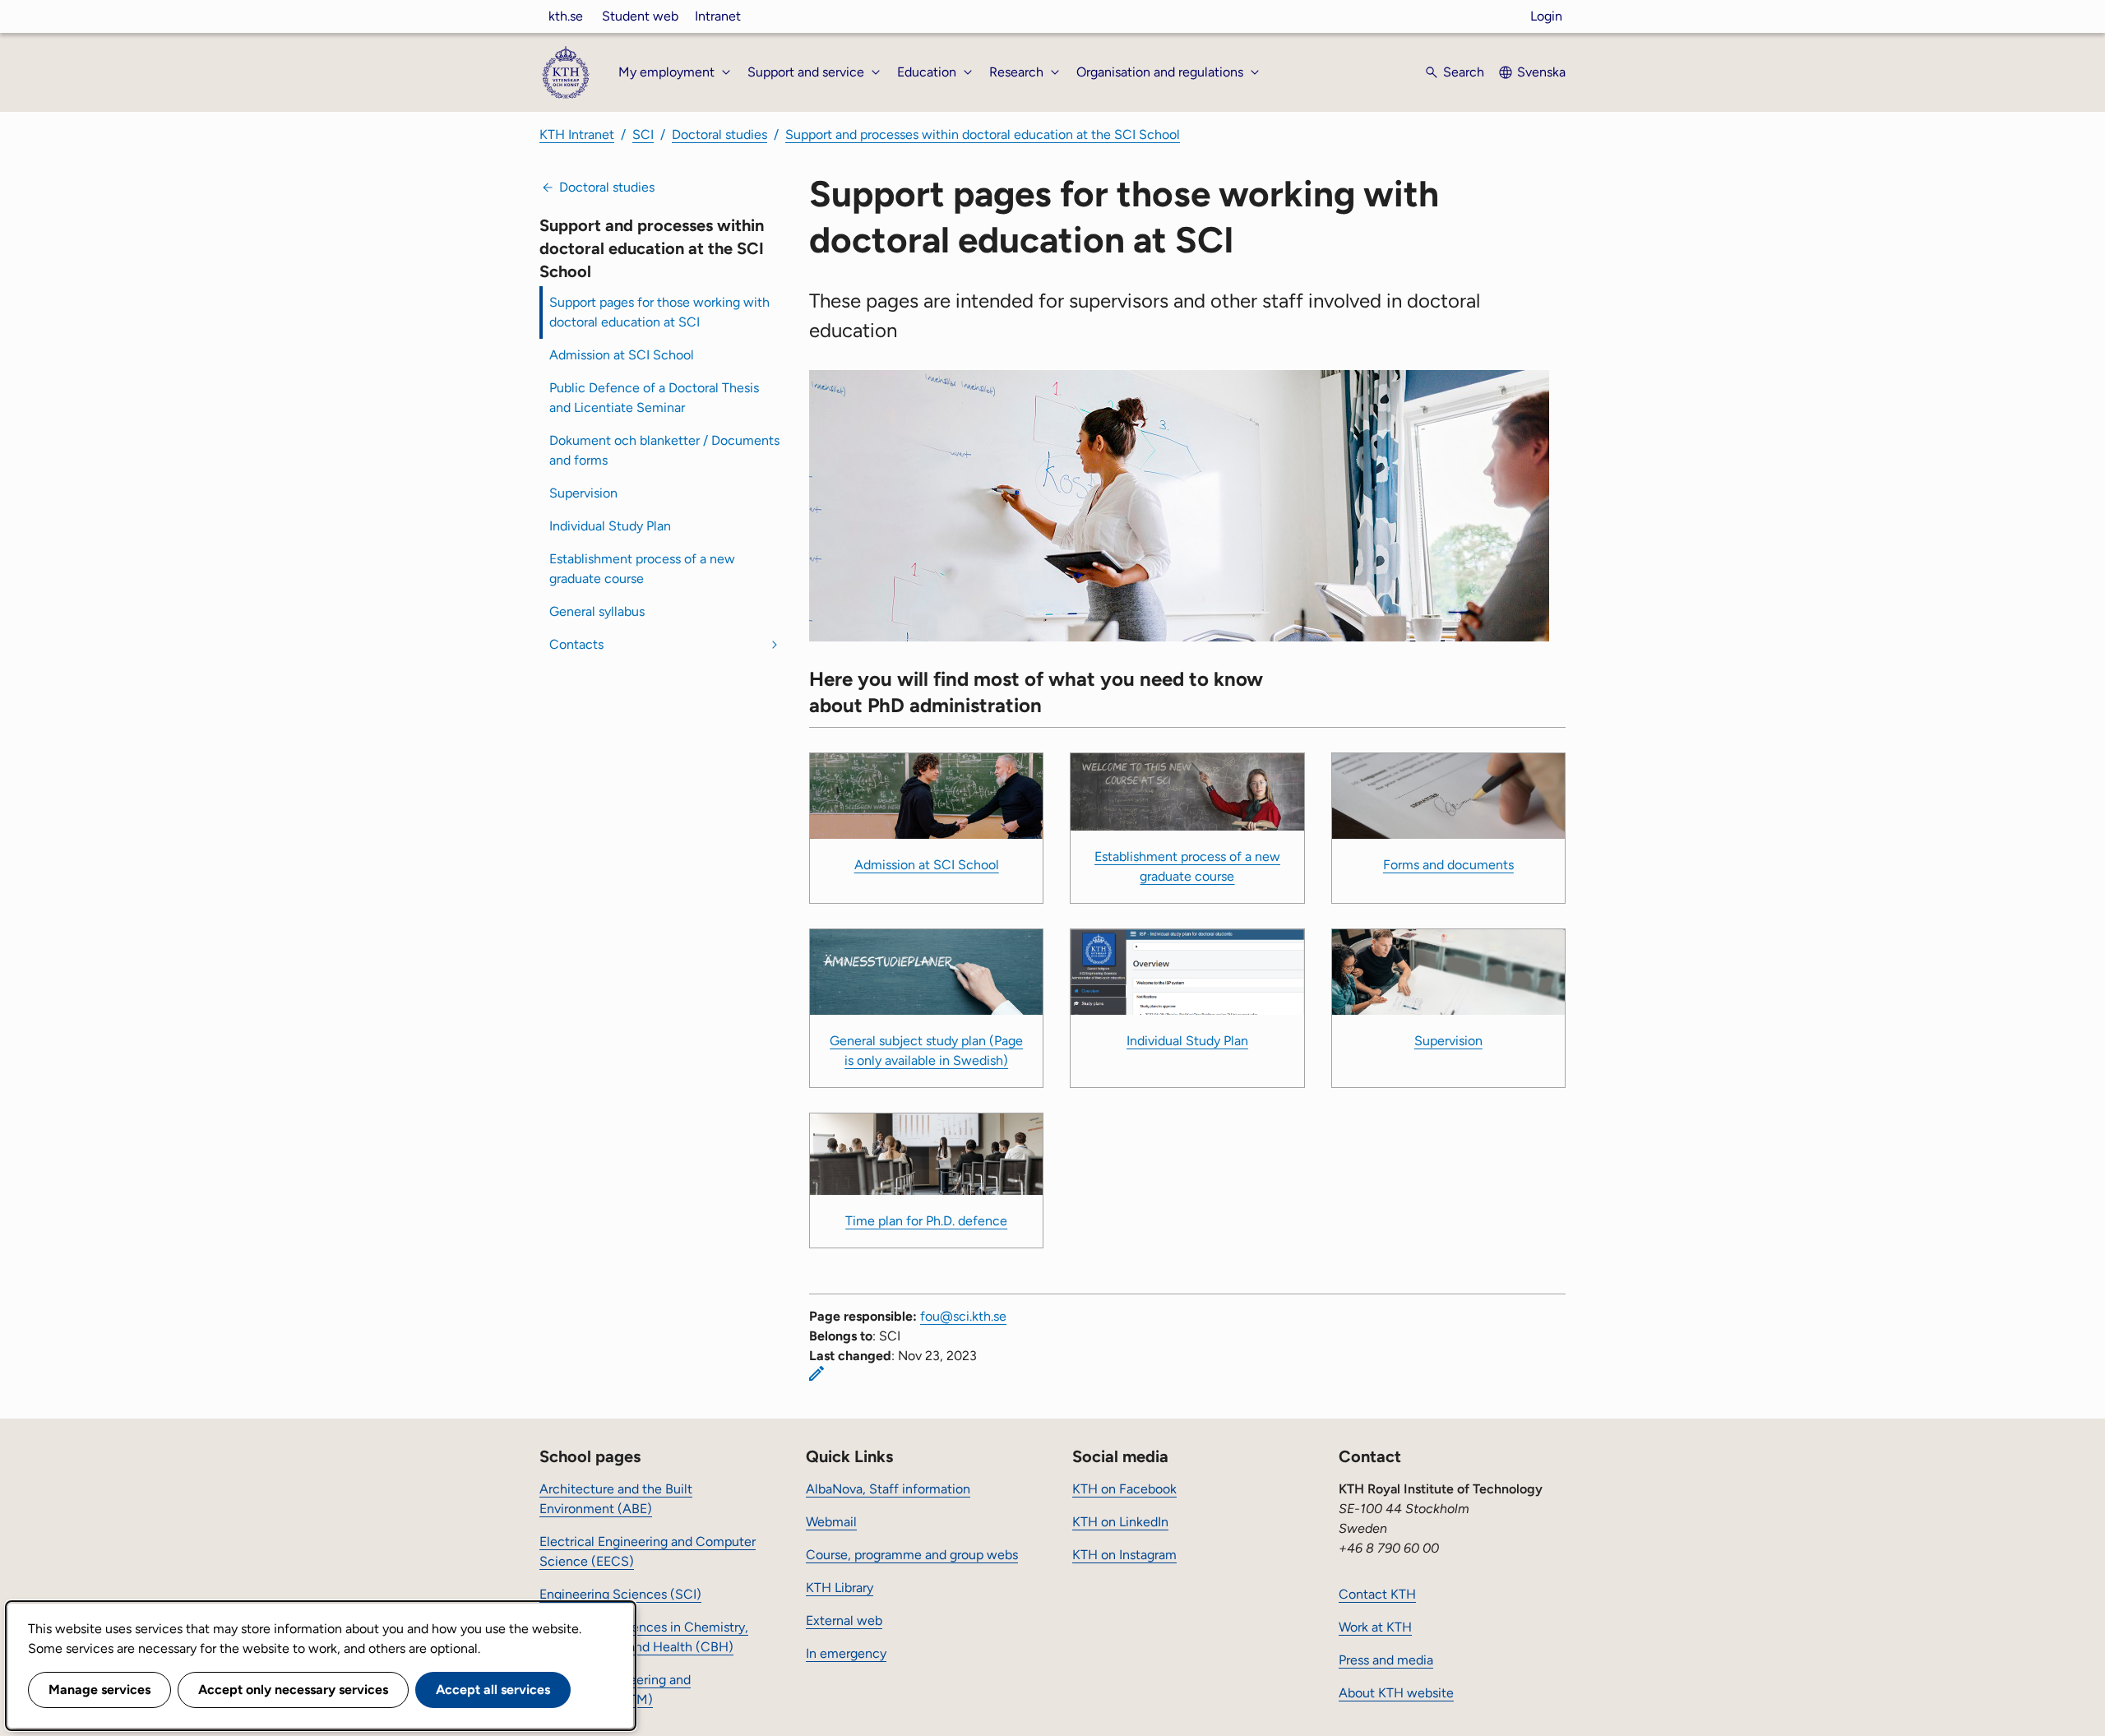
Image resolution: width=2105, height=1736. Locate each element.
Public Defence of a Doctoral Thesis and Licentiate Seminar (654, 398)
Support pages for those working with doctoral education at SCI (659, 312)
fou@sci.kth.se (963, 1316)
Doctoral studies (719, 134)
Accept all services (493, 1690)
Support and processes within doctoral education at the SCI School (983, 134)
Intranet (718, 16)
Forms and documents (1448, 865)
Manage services (99, 1690)
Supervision (583, 493)
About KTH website (1396, 1693)
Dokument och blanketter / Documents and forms (664, 450)
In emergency (846, 1653)
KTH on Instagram (1124, 1555)
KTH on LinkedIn (1120, 1522)
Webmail (831, 1522)
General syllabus (597, 611)
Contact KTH (1377, 1594)
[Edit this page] (817, 1373)
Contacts (576, 644)
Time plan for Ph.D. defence (926, 1221)
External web (844, 1620)
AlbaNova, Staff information (888, 1489)
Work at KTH (1375, 1627)
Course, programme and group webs (912, 1555)
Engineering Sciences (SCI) (620, 1594)
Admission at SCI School (622, 355)
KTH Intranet (577, 134)
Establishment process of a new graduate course (642, 569)
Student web (640, 16)
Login (1546, 16)
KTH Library (840, 1588)
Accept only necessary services (293, 1690)
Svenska (1541, 72)
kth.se (566, 16)
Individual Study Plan (610, 526)
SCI (643, 134)
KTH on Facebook (1124, 1489)
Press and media (1386, 1660)
